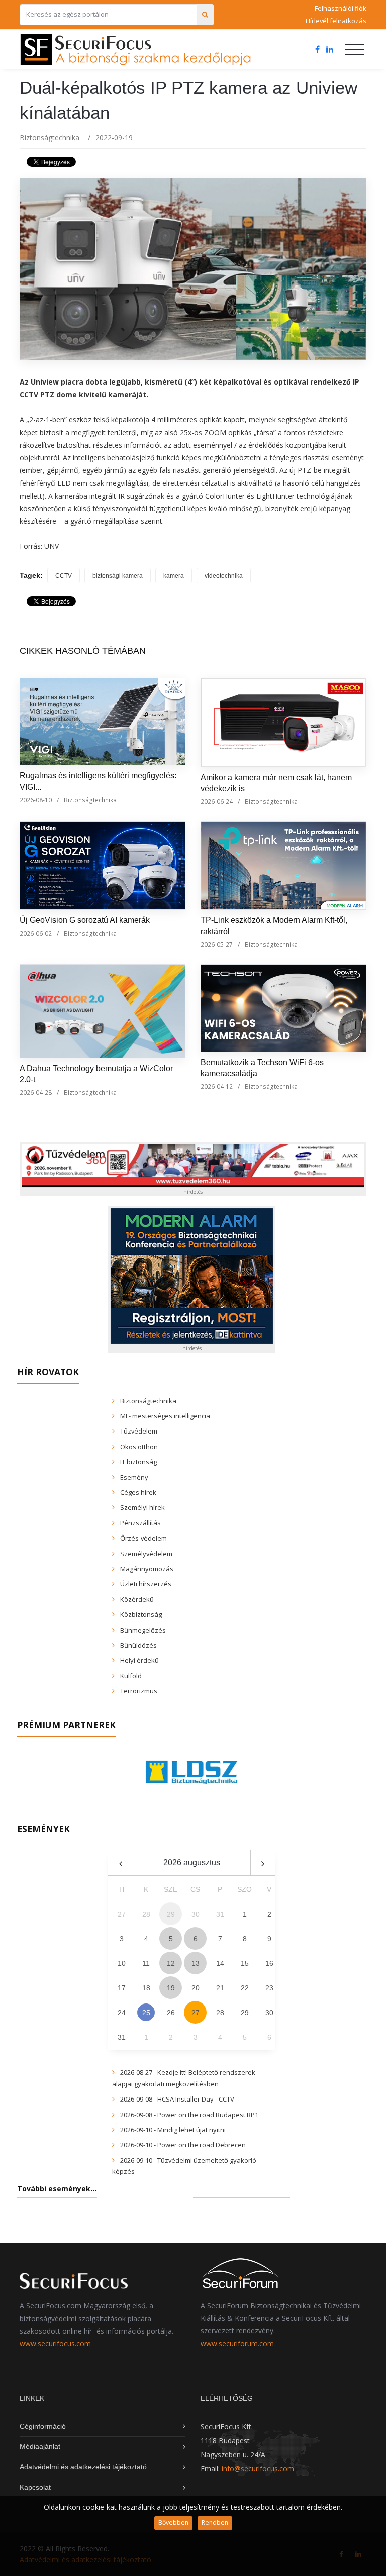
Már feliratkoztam (197, 1317)
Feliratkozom (84, 1317)
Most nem (299, 1317)
